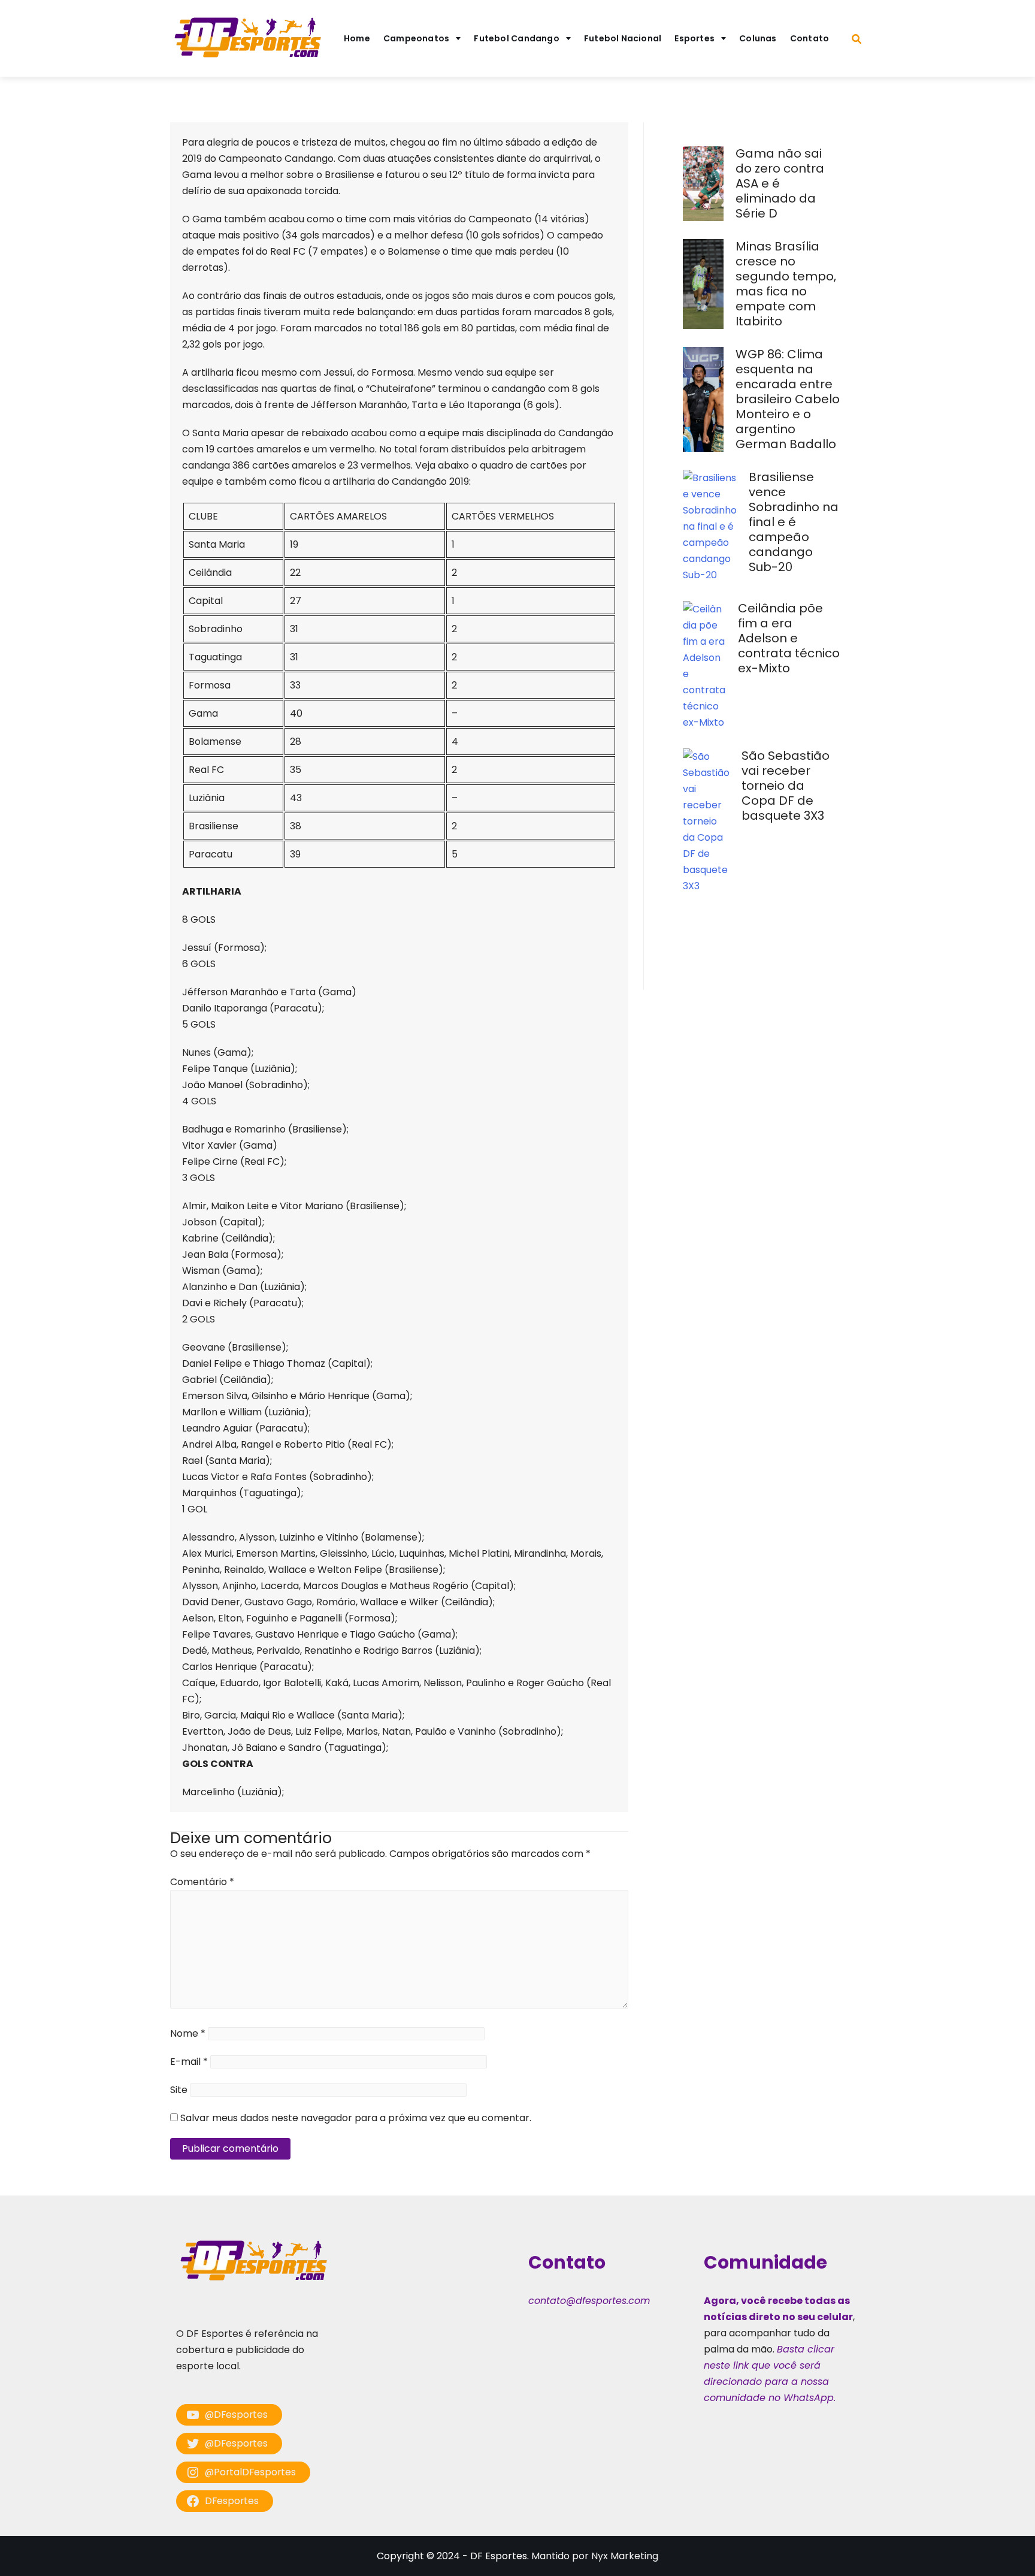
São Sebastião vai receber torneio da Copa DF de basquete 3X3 (786, 786)
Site (179, 2090)
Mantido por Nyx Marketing (595, 2556)
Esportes (694, 38)
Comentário (202, 1882)
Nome (188, 2033)
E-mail (189, 2062)
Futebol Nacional (623, 38)
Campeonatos (416, 38)
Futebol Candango (517, 38)
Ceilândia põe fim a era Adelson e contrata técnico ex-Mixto (789, 638)
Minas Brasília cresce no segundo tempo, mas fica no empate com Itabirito (786, 284)
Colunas (758, 38)
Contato (810, 38)
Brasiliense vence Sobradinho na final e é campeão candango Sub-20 (794, 522)
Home (357, 38)
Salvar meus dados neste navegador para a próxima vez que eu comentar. (356, 2118)
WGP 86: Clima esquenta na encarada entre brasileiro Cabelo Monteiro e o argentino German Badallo (788, 399)
